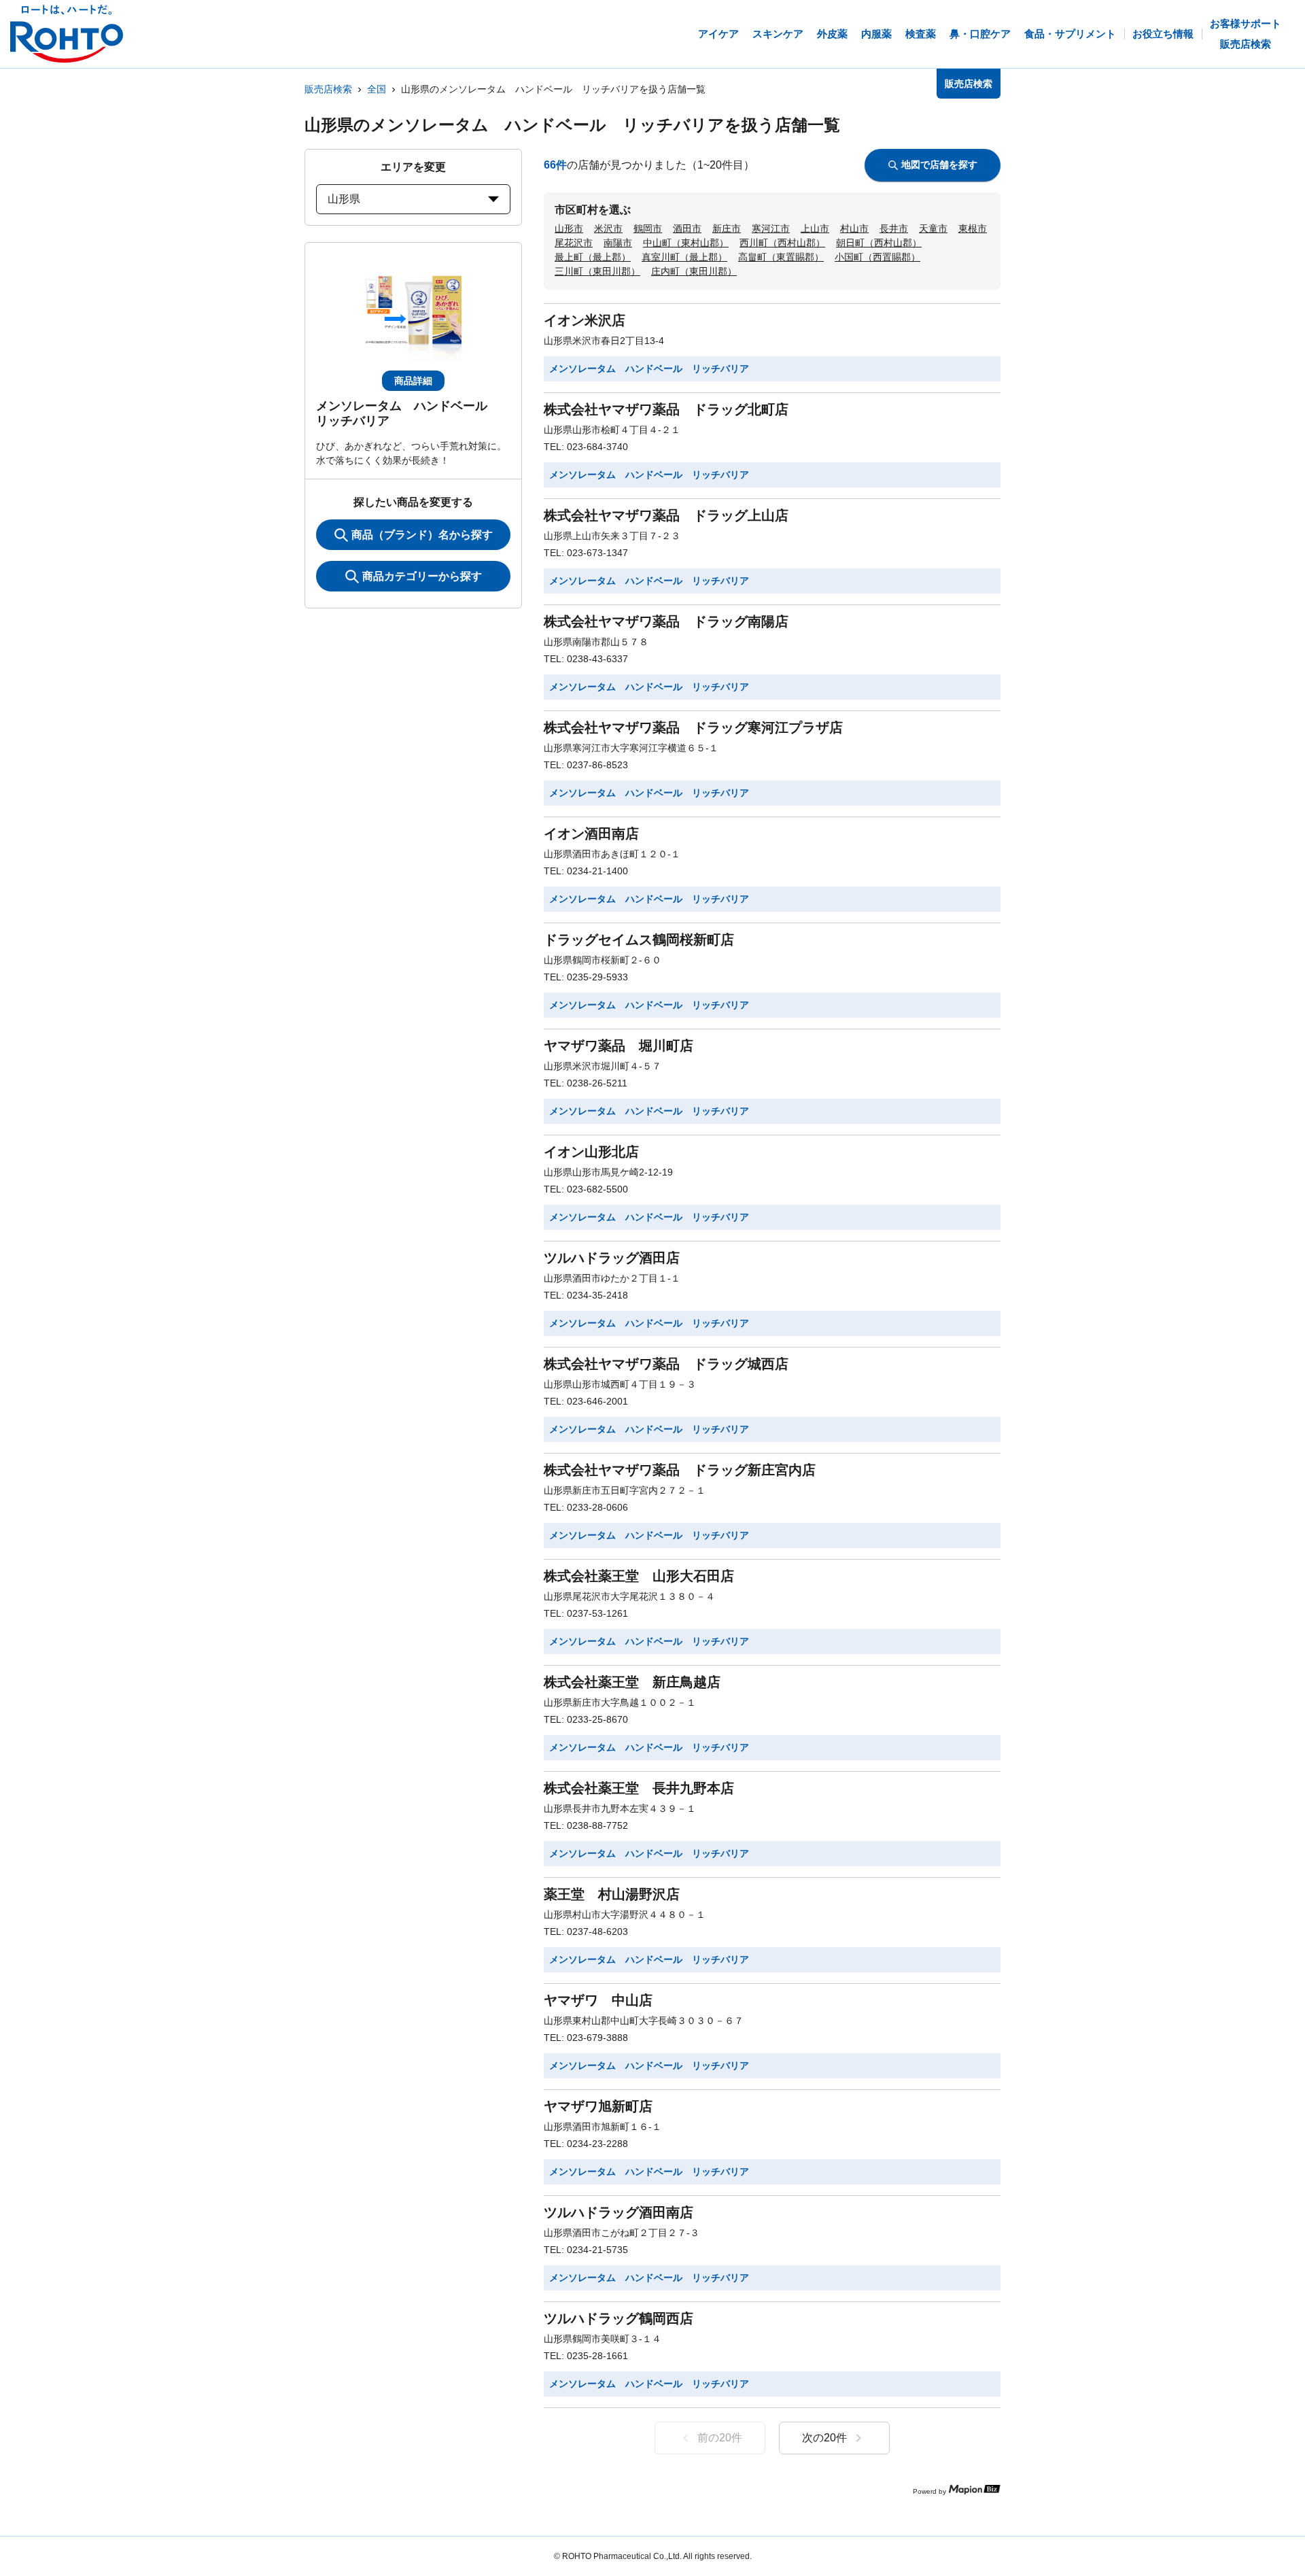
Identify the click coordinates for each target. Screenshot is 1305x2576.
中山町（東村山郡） (686, 243)
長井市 (894, 228)
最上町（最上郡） (593, 257)
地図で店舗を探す (939, 165)
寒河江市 (771, 228)
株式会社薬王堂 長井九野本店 (639, 1788)
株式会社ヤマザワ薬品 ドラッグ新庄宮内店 (680, 1470)
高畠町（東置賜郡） (781, 257)
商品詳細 (413, 381)
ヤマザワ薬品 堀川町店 (619, 1046)
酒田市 (687, 228)
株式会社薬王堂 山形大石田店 (639, 1576)
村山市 (854, 228)
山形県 (344, 199)
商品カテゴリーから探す (422, 576)
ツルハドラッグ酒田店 (612, 1258)
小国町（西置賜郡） (877, 257)
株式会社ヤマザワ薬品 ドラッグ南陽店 (666, 621)
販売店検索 (328, 89)
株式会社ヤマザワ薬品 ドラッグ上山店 (666, 515)
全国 (377, 89)
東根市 (973, 228)
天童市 (933, 228)
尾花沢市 (574, 243)
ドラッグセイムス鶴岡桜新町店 (639, 940)
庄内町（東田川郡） (694, 271)
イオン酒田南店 (591, 834)
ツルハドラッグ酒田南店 (619, 2212)
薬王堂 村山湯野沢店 (612, 1894)
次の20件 (824, 2438)
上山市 (815, 228)
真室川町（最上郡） (684, 257)
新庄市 (727, 228)
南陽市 (618, 243)
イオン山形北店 (591, 1152)
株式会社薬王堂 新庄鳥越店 (632, 1682)
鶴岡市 (648, 228)
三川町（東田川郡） (597, 271)
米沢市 (608, 228)
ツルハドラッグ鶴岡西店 (619, 2318)
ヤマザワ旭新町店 (598, 2106)
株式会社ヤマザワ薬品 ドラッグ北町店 (666, 409)
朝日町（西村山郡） (879, 243)
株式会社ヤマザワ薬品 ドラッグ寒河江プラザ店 (693, 727)
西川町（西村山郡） (782, 243)
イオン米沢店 (585, 320)
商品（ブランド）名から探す (422, 535)
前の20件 (720, 2438)
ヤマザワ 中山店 (598, 2000)
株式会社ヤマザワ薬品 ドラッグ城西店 (666, 1364)
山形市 (569, 228)
